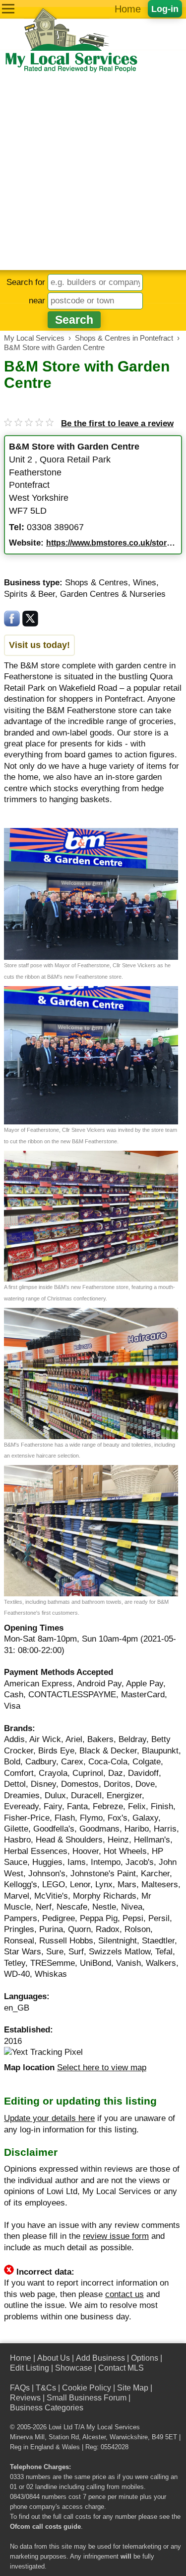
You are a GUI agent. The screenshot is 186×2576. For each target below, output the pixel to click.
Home (128, 9)
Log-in (165, 9)
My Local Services (113, 2427)
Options (145, 2358)
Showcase (74, 2368)
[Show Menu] (8, 9)
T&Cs (46, 2388)
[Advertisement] (93, 172)
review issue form (116, 2236)
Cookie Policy (87, 2388)
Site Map (133, 2388)
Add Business (100, 2358)
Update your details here (49, 2118)
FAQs (20, 2388)
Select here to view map (102, 2068)
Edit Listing (30, 2368)
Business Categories (47, 2408)
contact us (124, 2294)
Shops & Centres (96, 583)
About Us (54, 2358)
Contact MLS (121, 2368)
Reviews (25, 2398)
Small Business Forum (87, 2398)
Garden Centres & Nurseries (113, 594)
